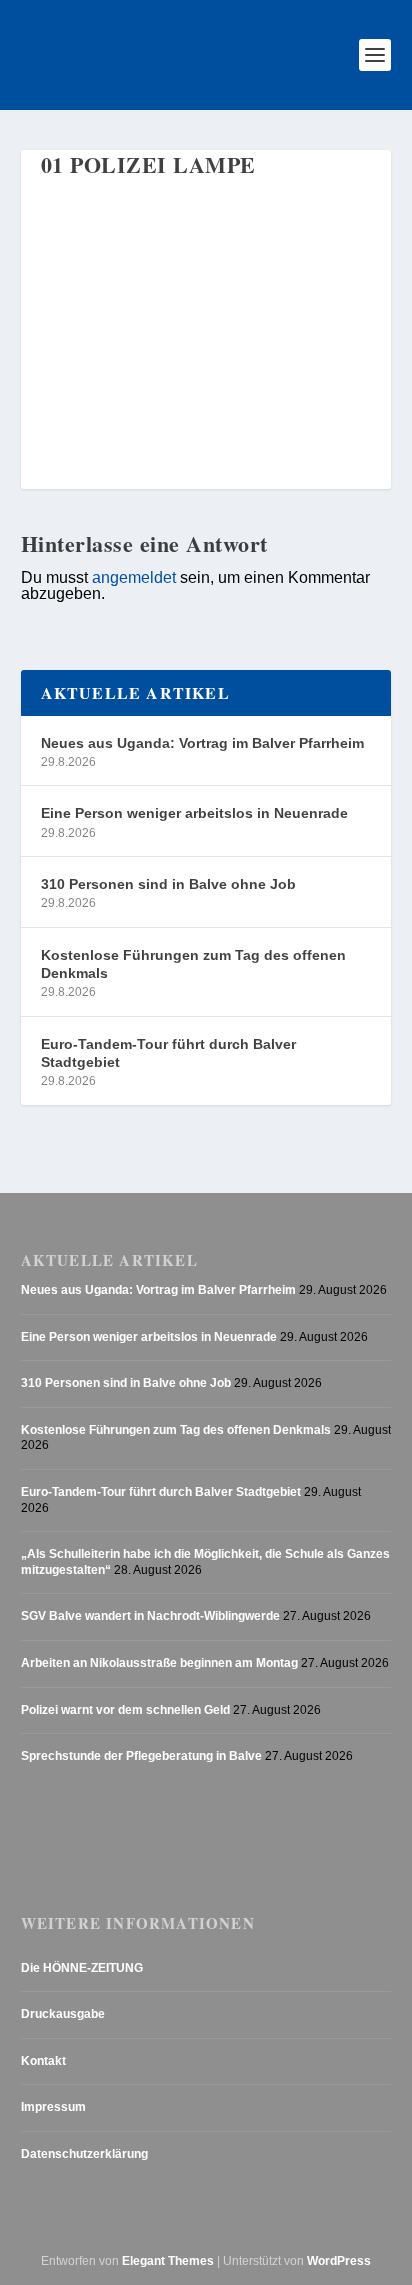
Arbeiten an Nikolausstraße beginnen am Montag (159, 1663)
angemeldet (134, 577)
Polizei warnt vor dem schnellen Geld (125, 1710)
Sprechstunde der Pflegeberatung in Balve (141, 1756)
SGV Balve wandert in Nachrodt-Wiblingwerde (150, 1616)
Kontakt (43, 2061)
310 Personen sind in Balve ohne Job (168, 884)
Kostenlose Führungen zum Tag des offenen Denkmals (193, 964)
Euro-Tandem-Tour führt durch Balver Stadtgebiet (168, 1053)
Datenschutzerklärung (84, 2154)
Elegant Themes (168, 2261)
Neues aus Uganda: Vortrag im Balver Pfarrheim (202, 743)
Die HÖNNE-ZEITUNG (82, 1968)
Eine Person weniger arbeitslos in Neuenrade (194, 813)
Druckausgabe (63, 2014)
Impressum (53, 2107)
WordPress (339, 2261)
